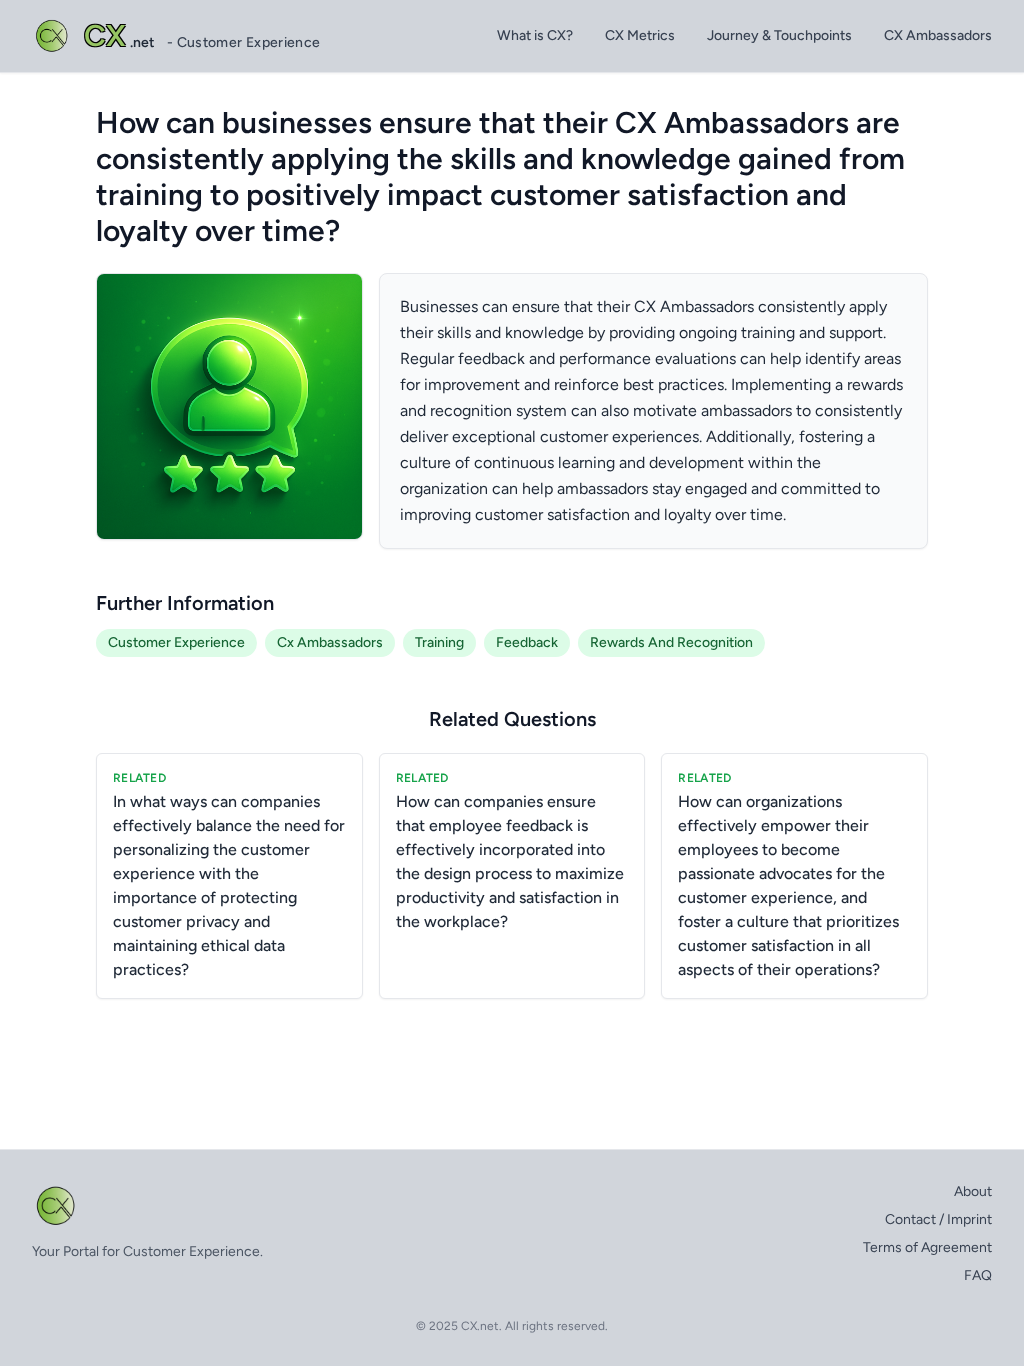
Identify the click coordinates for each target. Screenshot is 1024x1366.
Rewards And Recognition (671, 642)
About (973, 1191)
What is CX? (535, 35)
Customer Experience (176, 642)
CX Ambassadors (938, 35)
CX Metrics (640, 35)
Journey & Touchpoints (779, 35)
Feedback (527, 642)
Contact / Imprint (938, 1219)
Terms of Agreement (927, 1247)
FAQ (978, 1275)
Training (439, 642)
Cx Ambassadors (330, 642)
